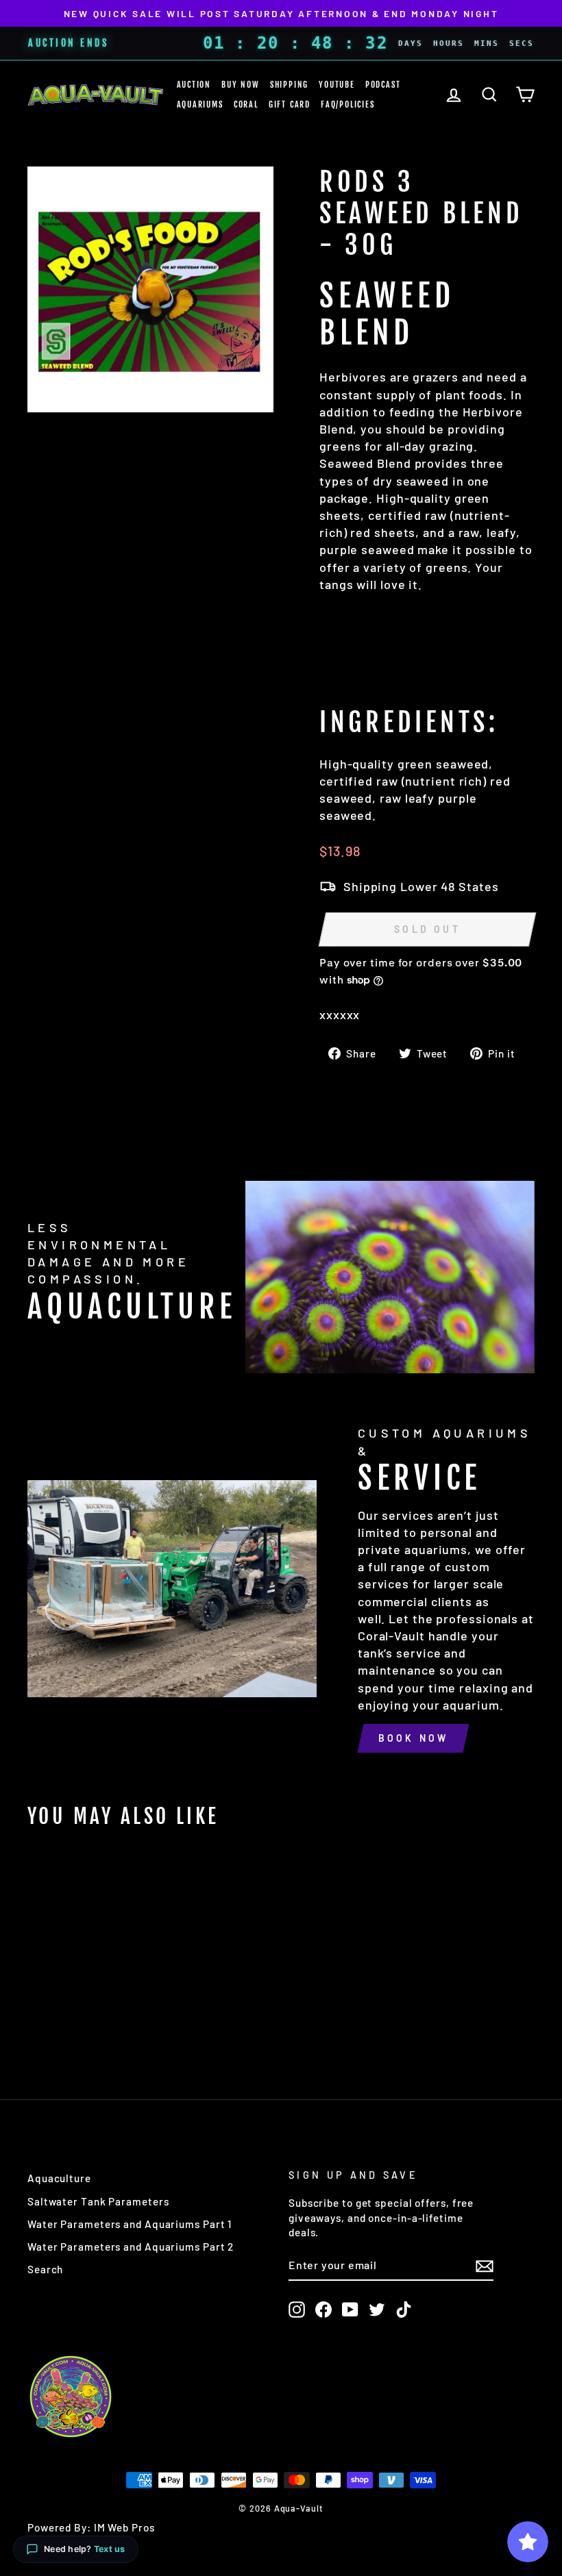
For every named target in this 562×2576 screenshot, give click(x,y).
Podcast (383, 85)
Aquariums (200, 104)
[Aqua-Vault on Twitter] (377, 2310)
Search (45, 2269)
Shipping (289, 85)
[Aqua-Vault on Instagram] (297, 2310)
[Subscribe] (485, 2266)
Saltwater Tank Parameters (98, 2201)
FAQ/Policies (348, 104)
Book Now (414, 1738)
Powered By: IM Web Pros (91, 2527)
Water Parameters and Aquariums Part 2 (131, 2247)
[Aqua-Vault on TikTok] (404, 2310)
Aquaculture (59, 2178)
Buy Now (241, 85)
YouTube (337, 85)
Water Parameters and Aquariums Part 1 (130, 2224)
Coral (246, 104)
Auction (194, 85)
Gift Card (290, 104)
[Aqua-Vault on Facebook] (323, 2310)
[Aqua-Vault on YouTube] (350, 2310)
